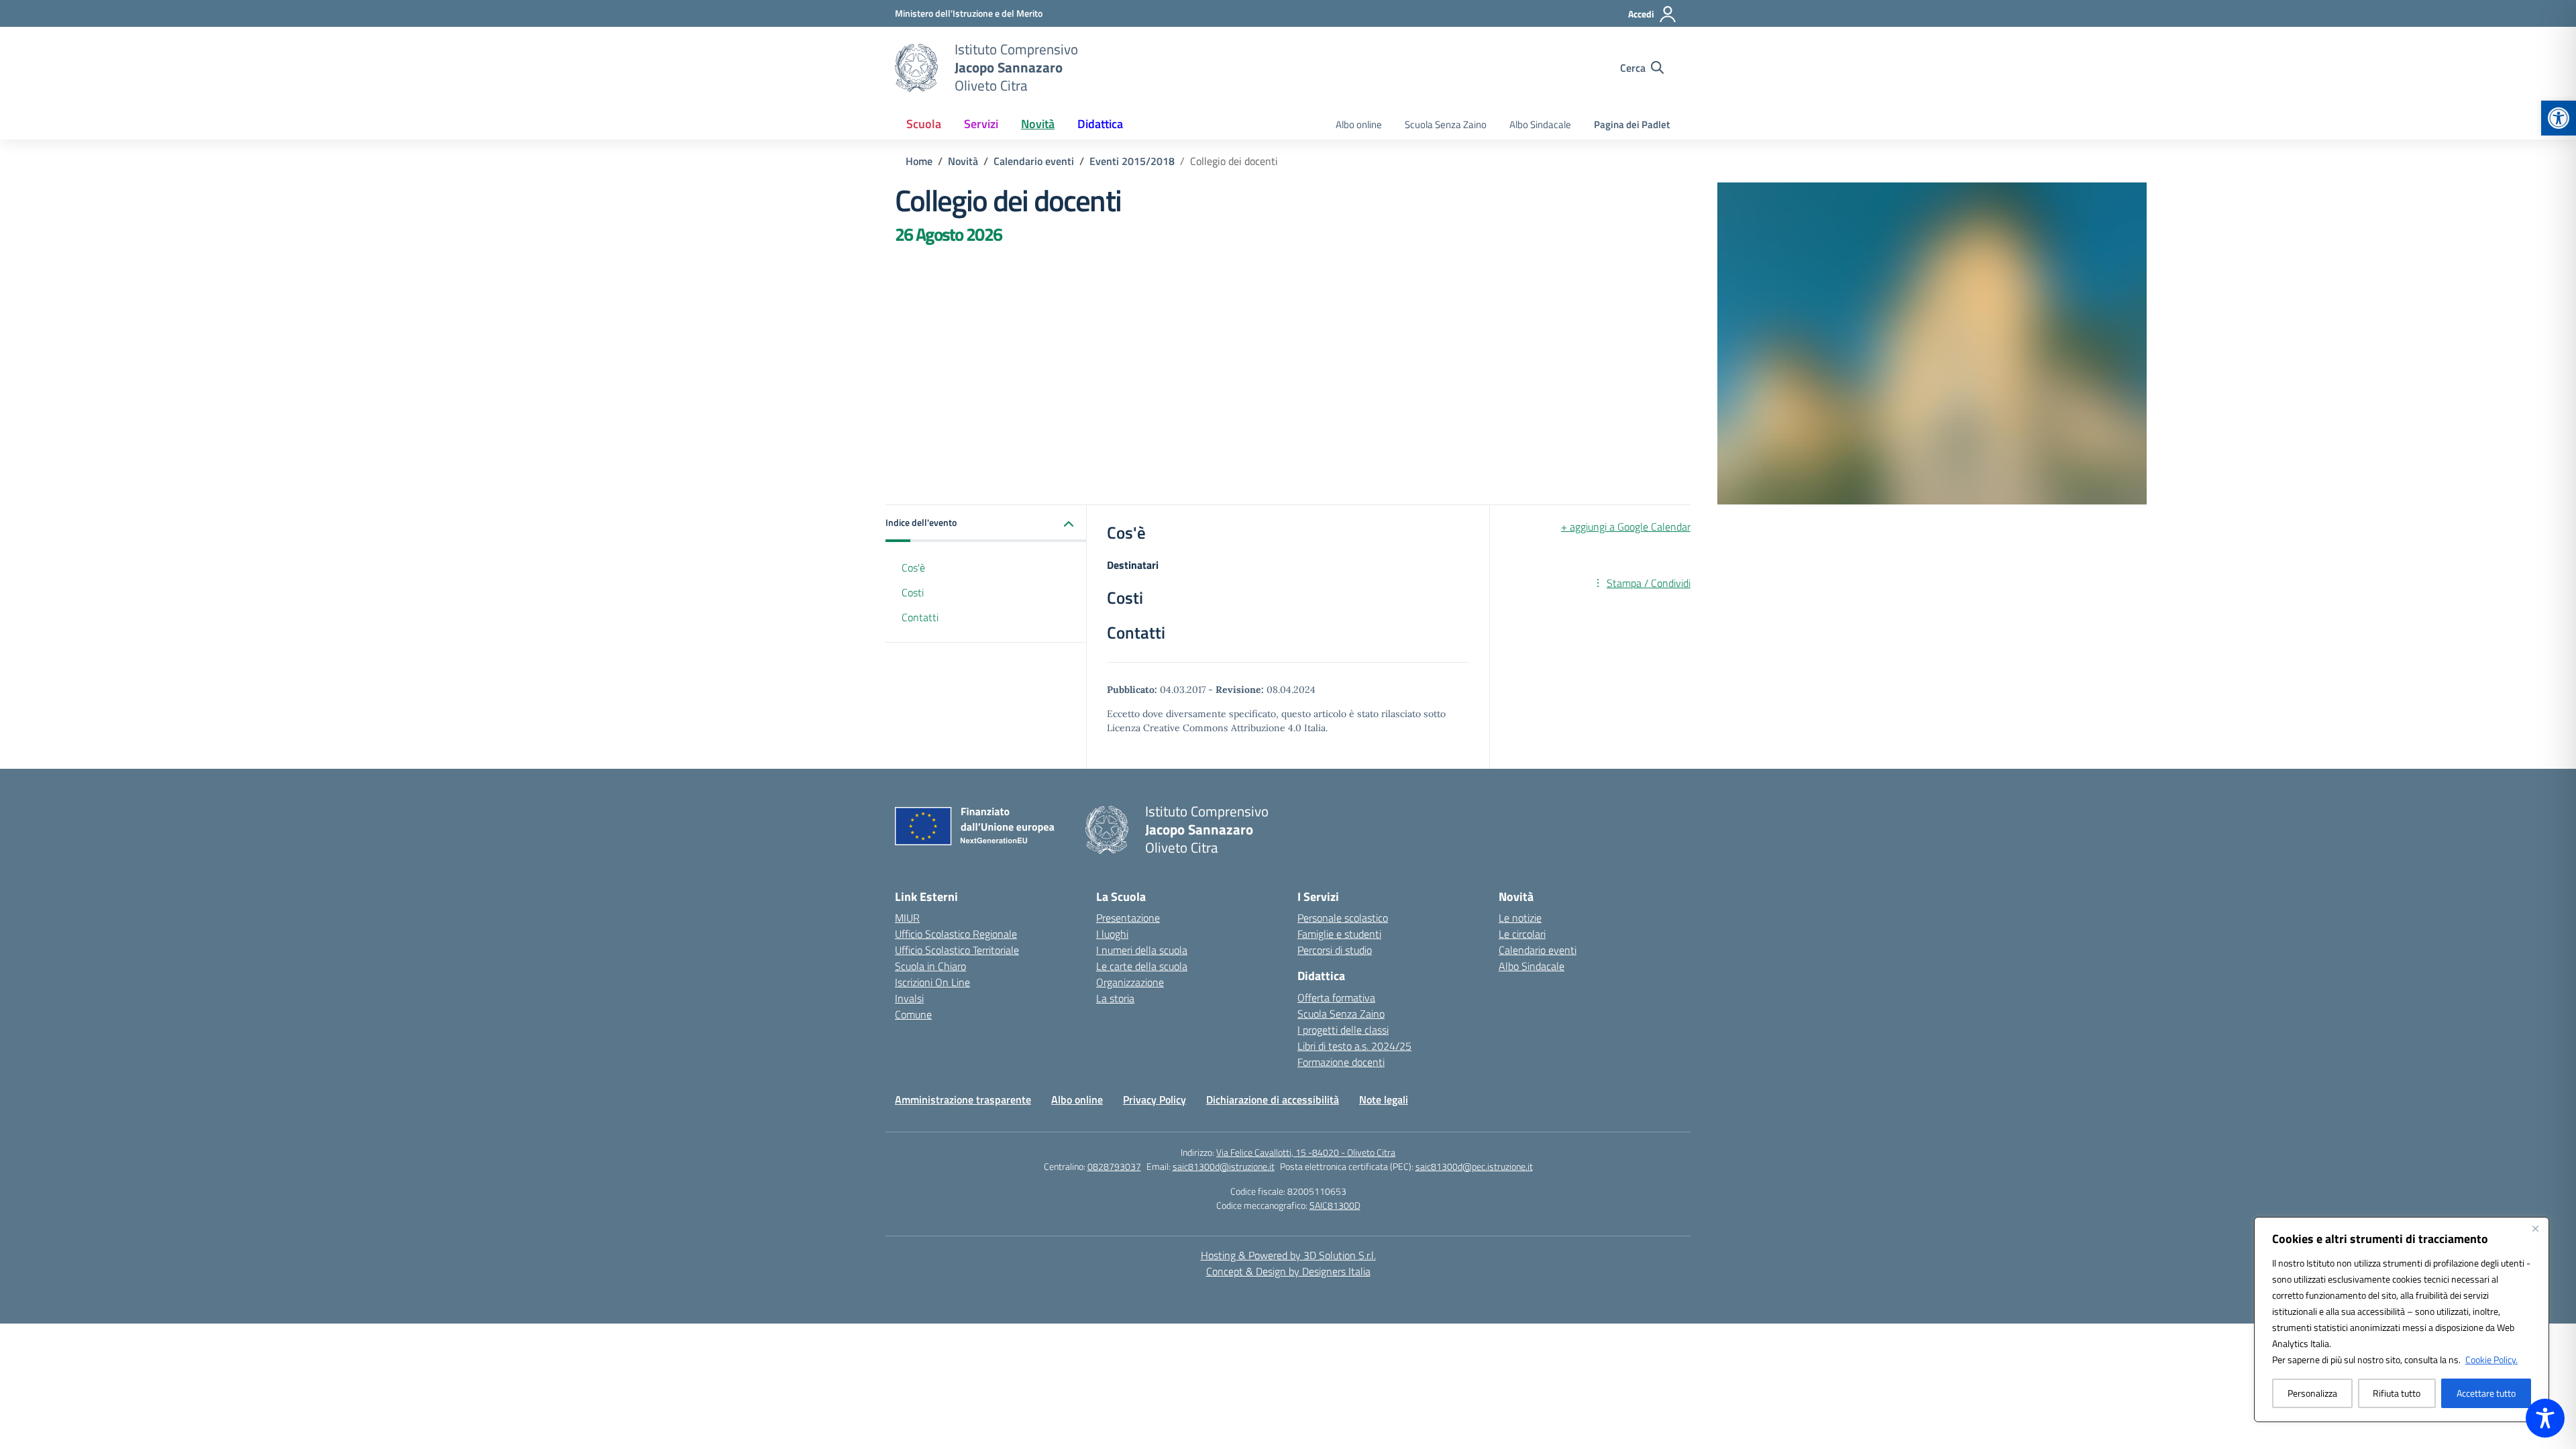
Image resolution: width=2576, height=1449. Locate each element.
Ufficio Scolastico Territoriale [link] (957, 950)
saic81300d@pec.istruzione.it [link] (1474, 1166)
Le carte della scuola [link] (1142, 966)
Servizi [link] (981, 124)
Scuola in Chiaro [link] (930, 966)
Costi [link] (913, 592)
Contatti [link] (920, 617)
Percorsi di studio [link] (1335, 950)
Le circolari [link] (1522, 934)
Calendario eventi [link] (1538, 950)
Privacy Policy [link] (1155, 1099)
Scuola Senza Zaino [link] (1446, 124)
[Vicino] (2535, 1228)
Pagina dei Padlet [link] (1632, 124)
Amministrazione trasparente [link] (963, 1099)
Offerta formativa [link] (1336, 998)
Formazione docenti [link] (1341, 1062)
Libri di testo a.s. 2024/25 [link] (1354, 1046)
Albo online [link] (1359, 124)
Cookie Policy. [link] (2491, 1359)
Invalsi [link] (909, 998)
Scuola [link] (924, 124)
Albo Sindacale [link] (1540, 124)
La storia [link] (1115, 998)
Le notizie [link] (1520, 918)
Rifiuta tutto (2397, 1393)
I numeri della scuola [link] (1142, 950)
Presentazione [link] (1128, 918)
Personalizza (2312, 1393)
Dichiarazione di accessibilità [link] (1273, 1099)
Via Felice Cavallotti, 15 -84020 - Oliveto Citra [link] (1306, 1152)
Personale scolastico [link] (1343, 918)
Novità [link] (1038, 124)
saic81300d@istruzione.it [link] (1224, 1166)
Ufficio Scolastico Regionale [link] (956, 934)
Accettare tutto (2486, 1393)
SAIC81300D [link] (1335, 1205)
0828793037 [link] (1114, 1166)
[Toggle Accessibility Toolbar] (2545, 1418)
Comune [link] (913, 1014)
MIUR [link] (907, 918)
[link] (2559, 118)
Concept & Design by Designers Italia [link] (1288, 1271)
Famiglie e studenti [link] (1339, 934)
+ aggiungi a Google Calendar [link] (1626, 527)
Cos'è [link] (913, 568)
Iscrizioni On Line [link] (932, 982)
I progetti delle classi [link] (1343, 1030)
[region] (2402, 1320)
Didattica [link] (1100, 124)
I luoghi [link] (1112, 934)
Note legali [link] (1384, 1099)
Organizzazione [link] (1130, 982)
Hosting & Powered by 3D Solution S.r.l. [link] (1288, 1255)
